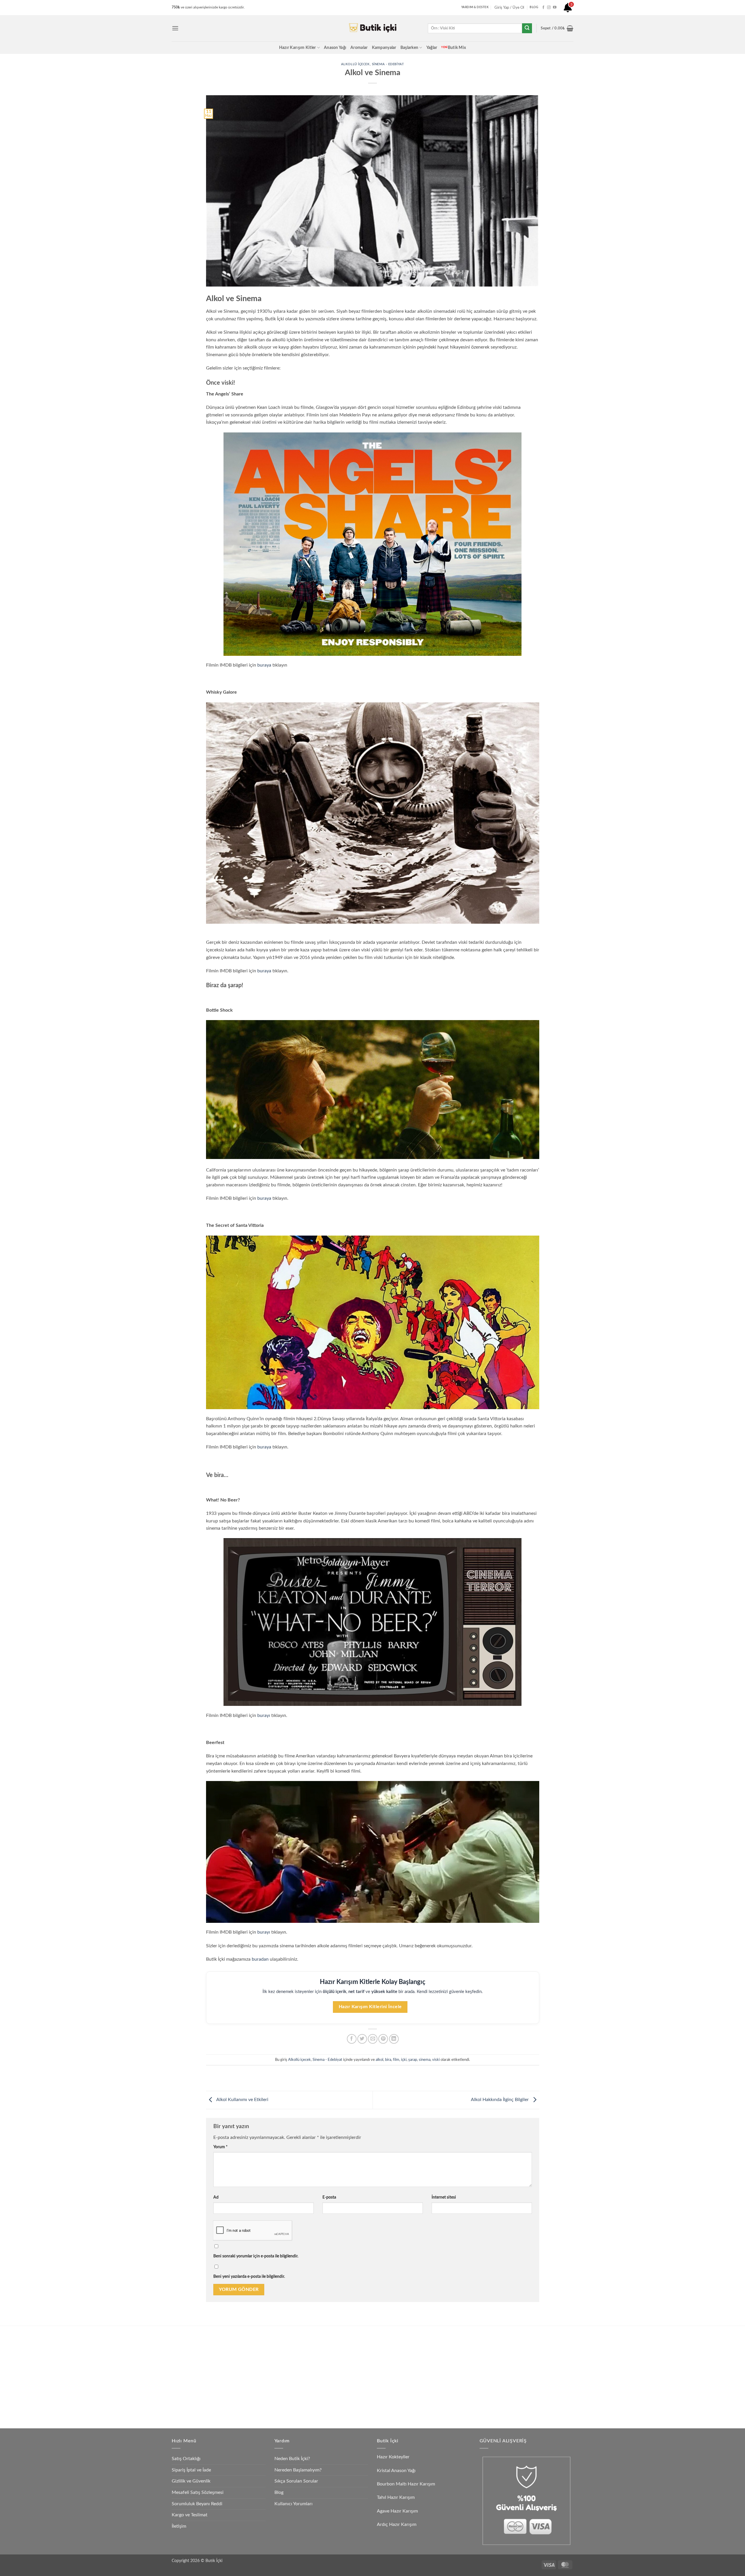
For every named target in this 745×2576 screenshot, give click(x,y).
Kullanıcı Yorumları (293, 2504)
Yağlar (432, 48)
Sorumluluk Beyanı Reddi (197, 2504)
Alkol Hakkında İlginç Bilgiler (500, 2100)
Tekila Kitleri (337, 2338)
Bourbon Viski (339, 2379)
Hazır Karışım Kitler (298, 48)
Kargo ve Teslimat (190, 2515)
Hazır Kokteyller (394, 2457)
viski (436, 2060)
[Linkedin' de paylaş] (394, 2039)
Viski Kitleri (239, 2352)
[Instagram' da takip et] (549, 8)
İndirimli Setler (437, 2365)
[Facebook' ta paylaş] (352, 2039)
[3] (568, 10)
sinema (425, 2060)
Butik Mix (454, 48)
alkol (379, 2060)
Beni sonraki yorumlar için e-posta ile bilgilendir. (256, 2256)
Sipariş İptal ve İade (191, 2470)
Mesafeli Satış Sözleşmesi (198, 2492)
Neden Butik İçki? (292, 2459)
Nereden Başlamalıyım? (298, 2470)
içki (404, 2060)
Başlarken (409, 48)
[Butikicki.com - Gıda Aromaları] (372, 28)
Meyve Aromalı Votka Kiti (252, 2392)
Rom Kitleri (336, 2352)
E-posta (329, 2197)
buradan (260, 1959)
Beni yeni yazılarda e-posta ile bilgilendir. (249, 2276)
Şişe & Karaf (435, 2406)
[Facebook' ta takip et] (543, 8)
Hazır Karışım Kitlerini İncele (370, 2007)
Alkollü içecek (355, 64)
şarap (413, 2060)
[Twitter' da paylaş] (362, 2039)
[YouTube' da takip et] (555, 8)
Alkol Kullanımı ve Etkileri (242, 2100)
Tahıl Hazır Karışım (396, 2497)
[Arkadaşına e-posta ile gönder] (373, 2039)
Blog (279, 2492)
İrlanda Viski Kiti (341, 2365)
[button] (175, 28)
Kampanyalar (384, 48)
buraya (264, 665)
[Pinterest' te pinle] (383, 2039)
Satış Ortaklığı (186, 2459)
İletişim (179, 2526)
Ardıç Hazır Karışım (397, 2524)
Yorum (220, 2147)
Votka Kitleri (240, 2379)
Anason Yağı (335, 48)
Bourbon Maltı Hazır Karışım (406, 2484)
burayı (264, 1715)
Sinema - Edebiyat (388, 64)
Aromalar (359, 48)
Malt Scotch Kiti (341, 2392)
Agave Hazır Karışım (397, 2511)
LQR (428, 2392)
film (396, 2060)
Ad (216, 2197)
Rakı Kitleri (238, 2365)
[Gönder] (527, 28)
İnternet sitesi (444, 2197)
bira (388, 2060)
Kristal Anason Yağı (396, 2471)
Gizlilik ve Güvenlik (191, 2481)
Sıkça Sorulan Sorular (296, 2481)
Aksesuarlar (434, 2379)
